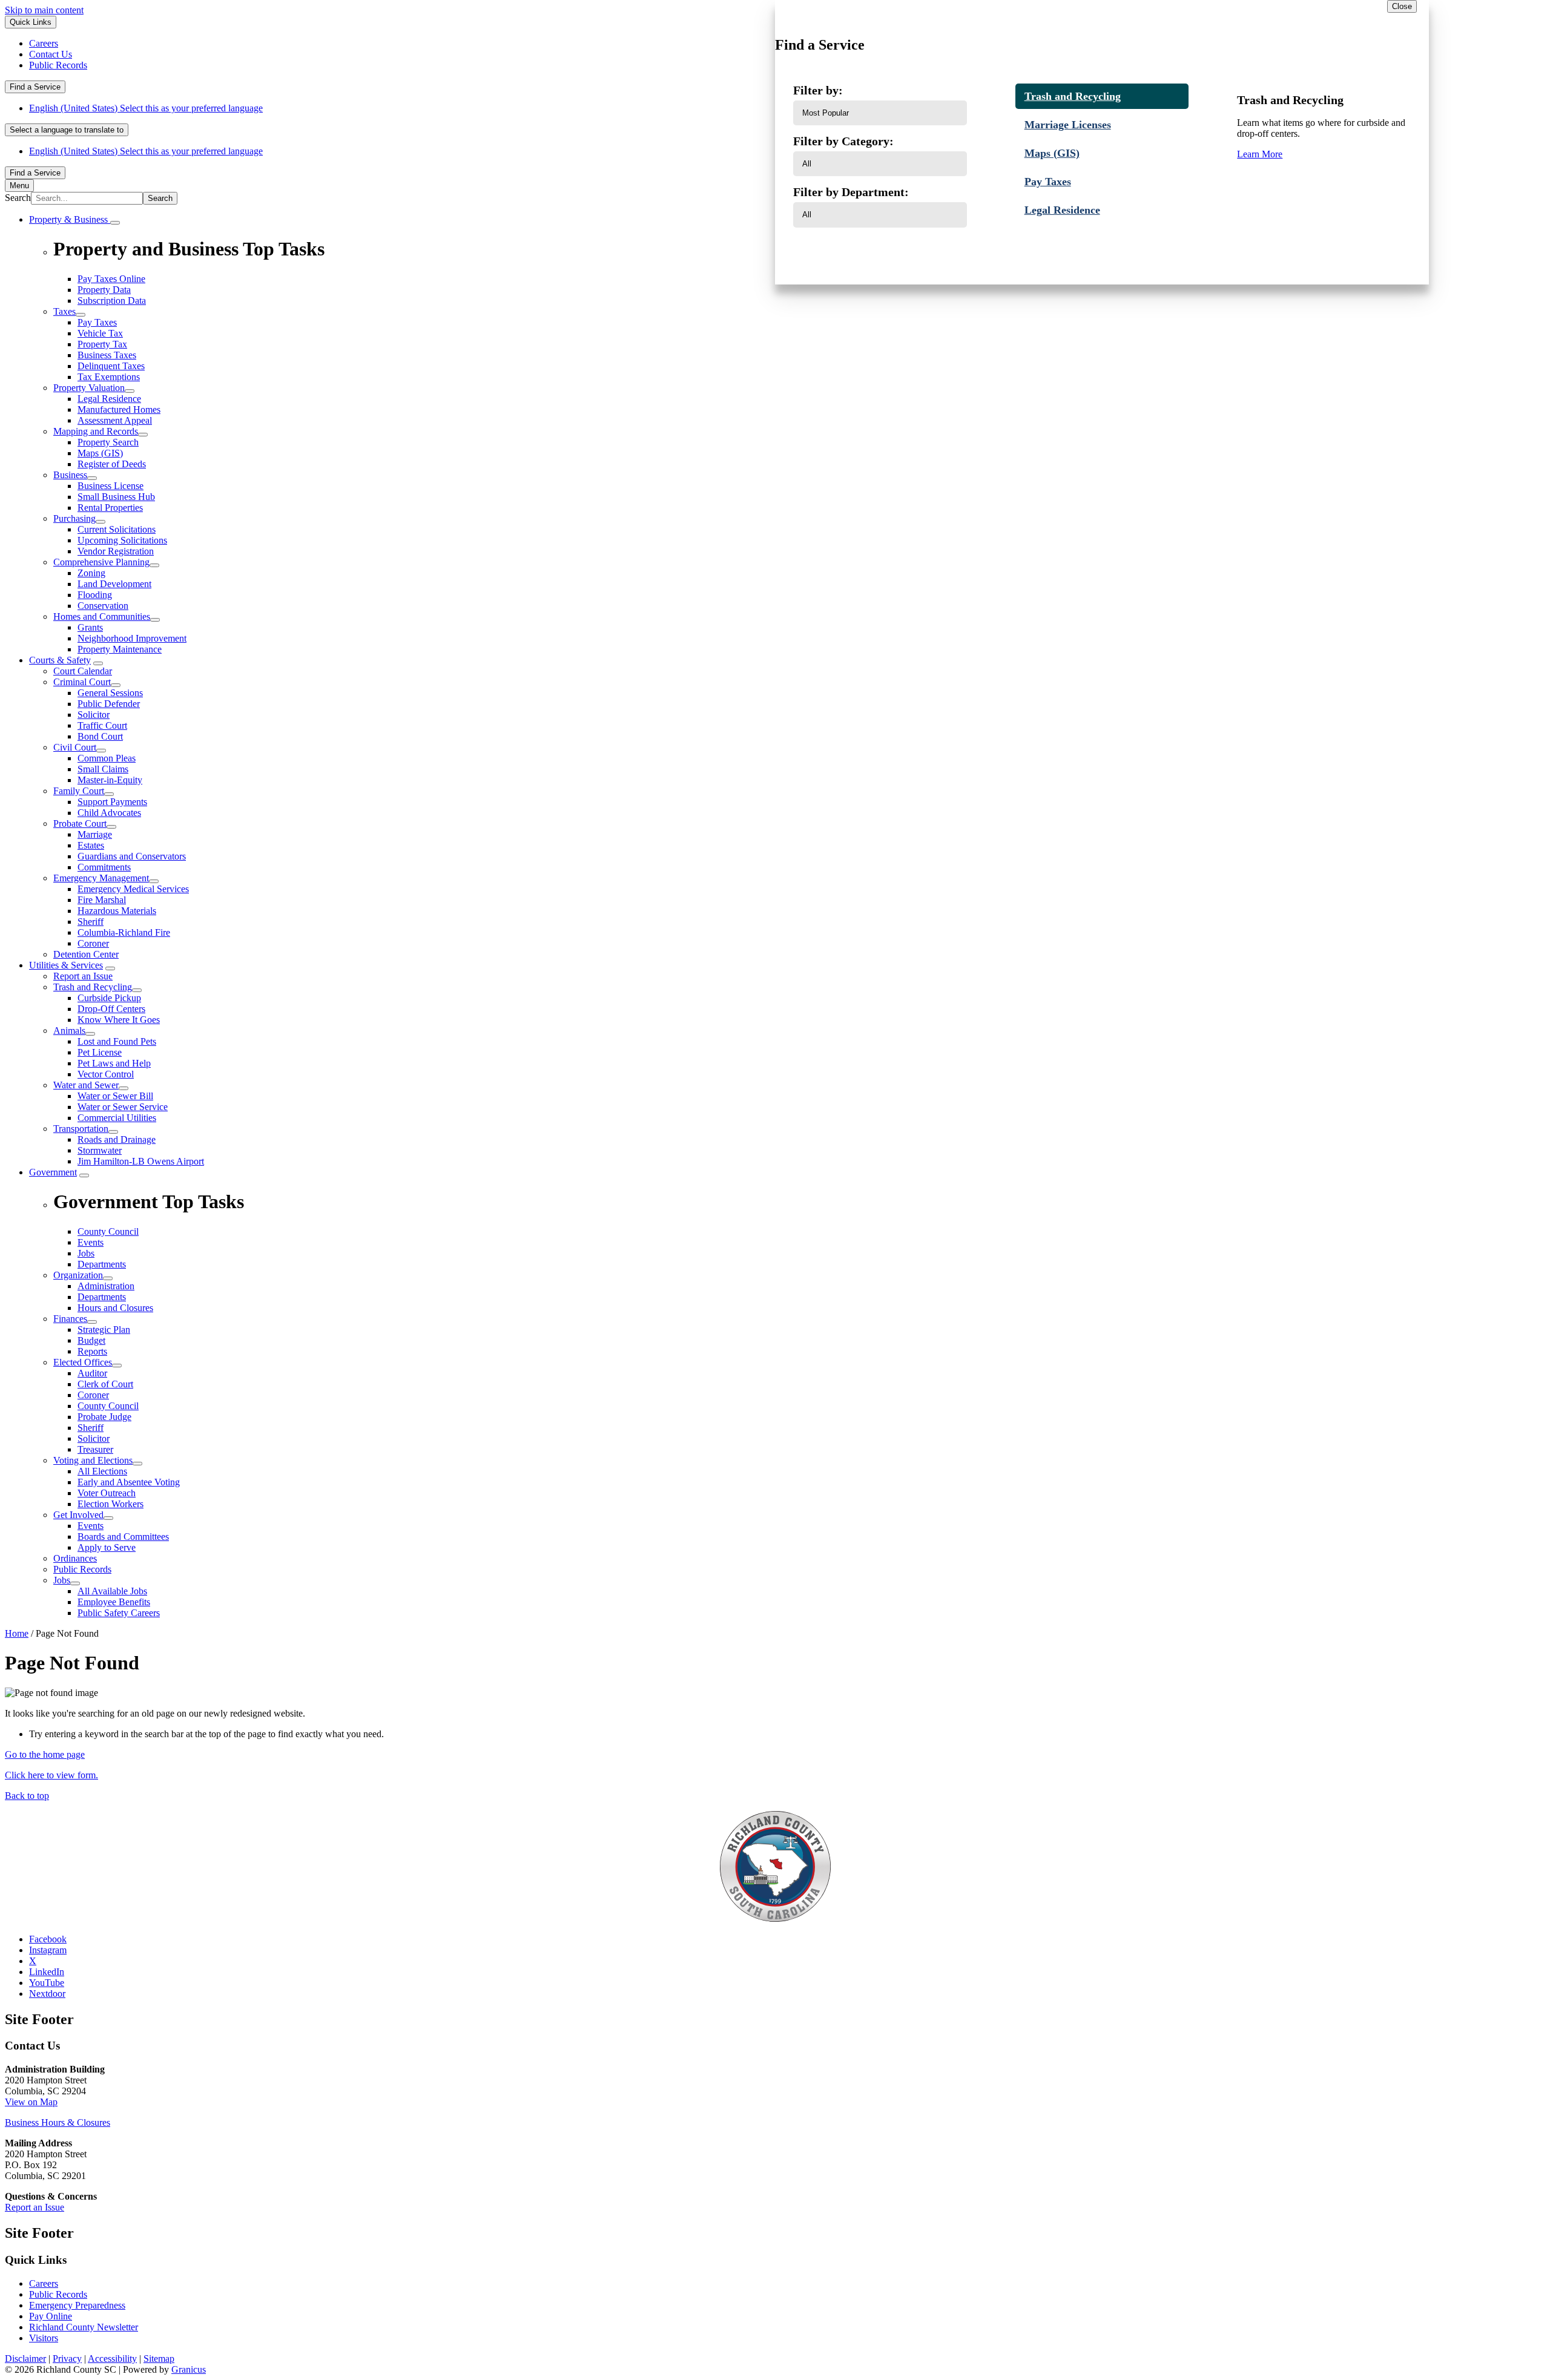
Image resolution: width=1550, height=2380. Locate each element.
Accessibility (112, 2359)
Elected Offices (83, 1362)
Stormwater (100, 1150)
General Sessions (110, 693)
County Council (108, 1406)
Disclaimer (25, 2359)
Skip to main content (44, 10)
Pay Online (51, 2316)
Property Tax (102, 344)
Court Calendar (83, 671)
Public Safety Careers (119, 1613)
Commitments (104, 867)
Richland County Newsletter (84, 2327)
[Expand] (115, 223)
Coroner (93, 943)
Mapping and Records (96, 431)
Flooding (95, 595)
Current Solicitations (117, 529)
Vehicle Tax (100, 333)
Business (70, 475)
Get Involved (78, 1515)
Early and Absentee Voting (129, 1482)
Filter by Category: (843, 141)
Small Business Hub (116, 497)
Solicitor (94, 715)
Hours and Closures (115, 1308)
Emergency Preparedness (77, 2305)
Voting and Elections (93, 1460)
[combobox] (67, 130)
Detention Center (86, 954)
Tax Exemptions (109, 377)
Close (1402, 6)
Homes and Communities (102, 616)
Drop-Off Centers (111, 1009)
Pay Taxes (97, 322)
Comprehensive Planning (101, 562)
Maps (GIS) (100, 453)
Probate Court (80, 823)
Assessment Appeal (115, 420)
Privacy (67, 2359)
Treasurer (95, 1449)
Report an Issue (83, 976)
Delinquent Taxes (111, 366)
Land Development (114, 584)
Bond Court (100, 736)
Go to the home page (45, 1754)
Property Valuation (89, 388)
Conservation (103, 606)
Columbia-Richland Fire (124, 932)
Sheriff (91, 922)
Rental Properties (110, 508)
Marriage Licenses (1068, 125)
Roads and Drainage (117, 1139)
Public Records (82, 1569)
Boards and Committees (123, 1537)
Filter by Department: (851, 192)
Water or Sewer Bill (115, 1096)
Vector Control (106, 1074)
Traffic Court (102, 725)
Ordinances (75, 1558)
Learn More (1260, 154)
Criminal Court (82, 682)
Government (53, 1172)
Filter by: (818, 90)
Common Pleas (107, 758)
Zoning (91, 573)
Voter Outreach (107, 1493)
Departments (102, 1297)
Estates (91, 845)
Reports (92, 1351)
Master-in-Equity (110, 780)
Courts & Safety (60, 660)
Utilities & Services (66, 965)
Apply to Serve (107, 1547)
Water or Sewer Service (123, 1107)
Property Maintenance (120, 649)
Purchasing (74, 518)
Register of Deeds (112, 464)
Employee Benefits (114, 1602)
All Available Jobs (112, 1591)
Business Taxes (107, 355)
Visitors (44, 2338)
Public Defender (109, 704)
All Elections (102, 1471)
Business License (110, 486)
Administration (106, 1286)
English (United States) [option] (146, 151)
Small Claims (103, 769)
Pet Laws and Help (114, 1063)
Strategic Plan (104, 1330)
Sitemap (159, 2359)
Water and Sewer (86, 1085)
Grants (90, 627)
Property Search (108, 442)
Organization (78, 1275)
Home (17, 1633)
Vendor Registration (116, 551)
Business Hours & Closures (58, 2122)
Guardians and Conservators (132, 856)
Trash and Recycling (93, 987)
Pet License (100, 1052)
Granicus (189, 2369)
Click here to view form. (51, 1775)
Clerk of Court (105, 1384)
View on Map (31, 2102)
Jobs (62, 1580)
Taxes (64, 311)
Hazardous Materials (117, 911)
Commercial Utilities (117, 1118)
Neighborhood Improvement (132, 638)
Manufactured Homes (119, 409)
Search (18, 198)
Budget (91, 1340)
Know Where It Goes (119, 1020)
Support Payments (112, 802)
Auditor (92, 1373)
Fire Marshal (102, 900)
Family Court (79, 791)
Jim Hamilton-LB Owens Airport (141, 1161)
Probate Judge (104, 1417)
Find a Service (35, 87)
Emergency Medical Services (133, 889)
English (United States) (146, 108)
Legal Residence (109, 399)
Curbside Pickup (109, 998)
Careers (44, 2283)
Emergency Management (101, 878)
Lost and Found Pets (117, 1041)
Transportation (81, 1129)
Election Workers (110, 1504)
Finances (70, 1319)
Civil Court (75, 747)
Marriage (95, 834)
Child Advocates (109, 813)
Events (91, 1526)
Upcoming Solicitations (122, 540)
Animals (69, 1031)
